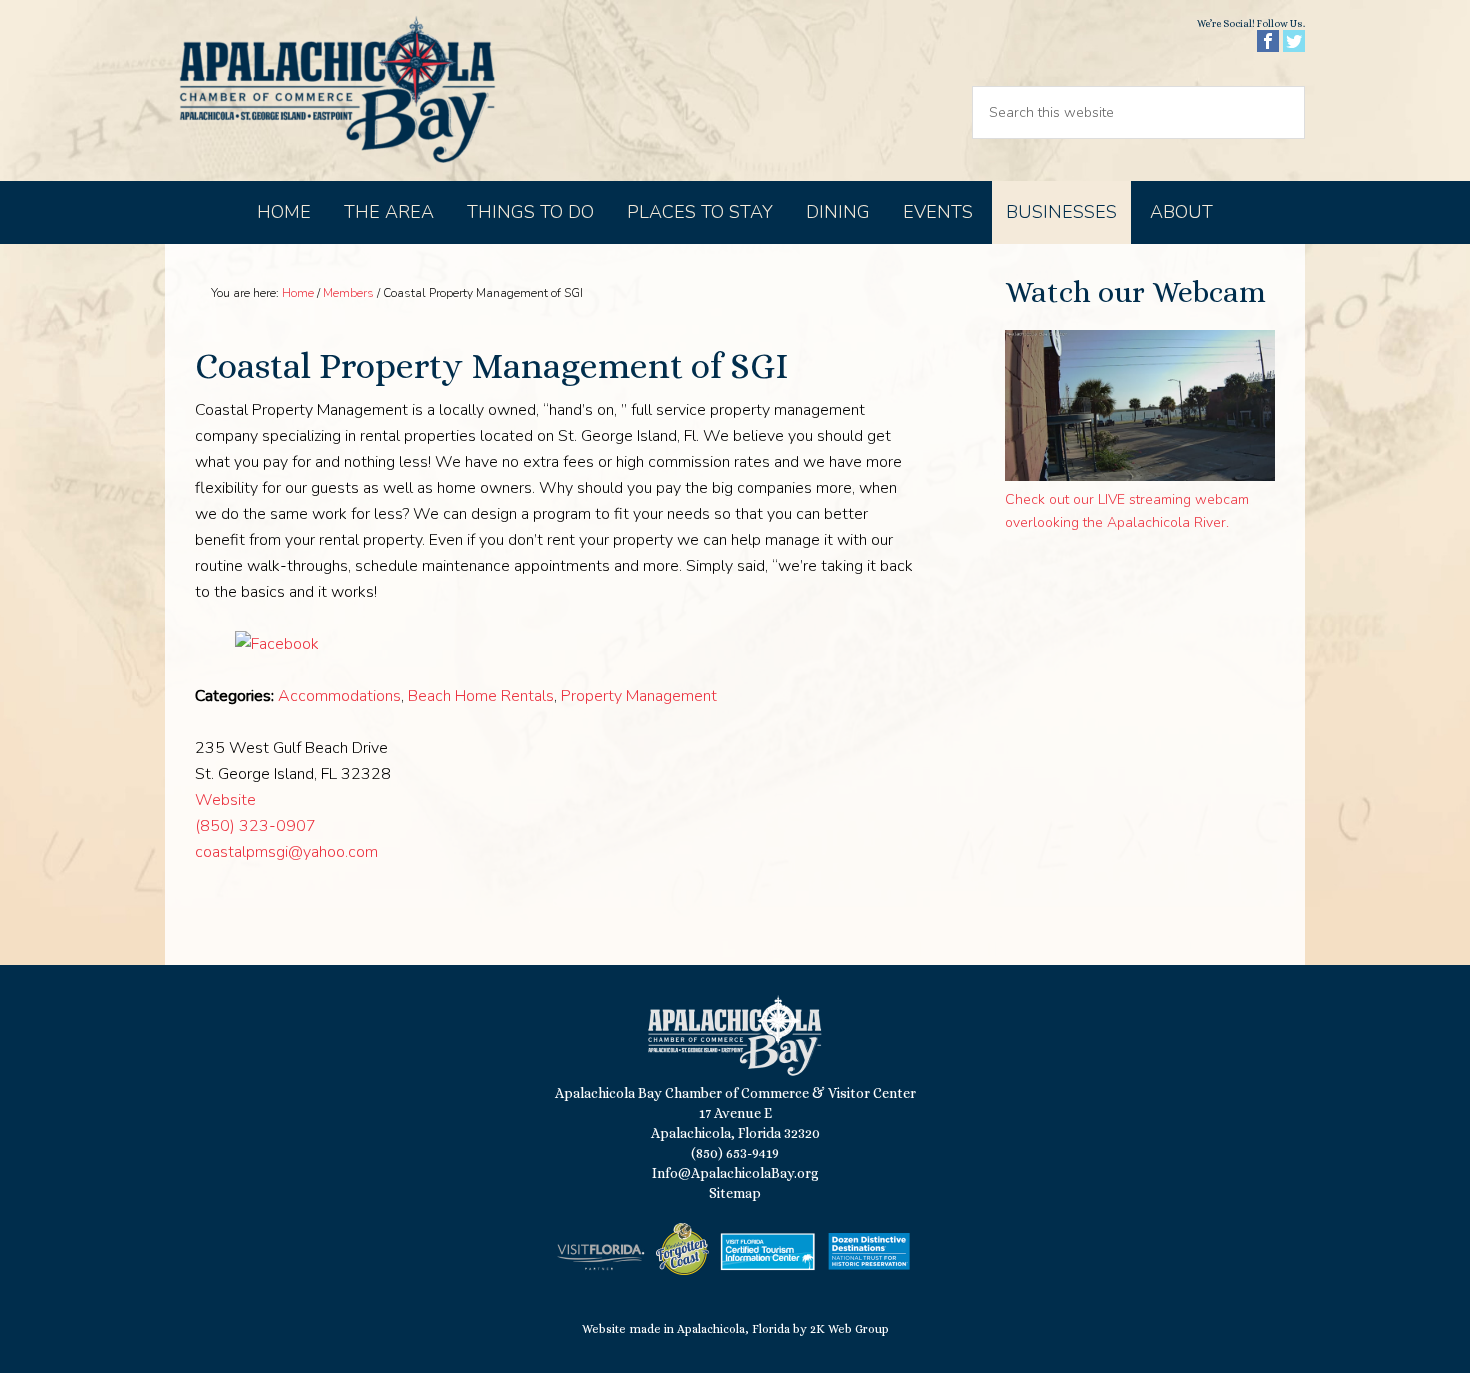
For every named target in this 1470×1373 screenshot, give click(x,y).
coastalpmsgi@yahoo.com (286, 852)
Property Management (639, 696)
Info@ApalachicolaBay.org (735, 1173)
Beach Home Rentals (481, 696)
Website (225, 800)
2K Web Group (849, 1329)
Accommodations (339, 696)
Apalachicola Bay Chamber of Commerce (337, 90)
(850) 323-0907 (255, 826)
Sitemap (735, 1193)
